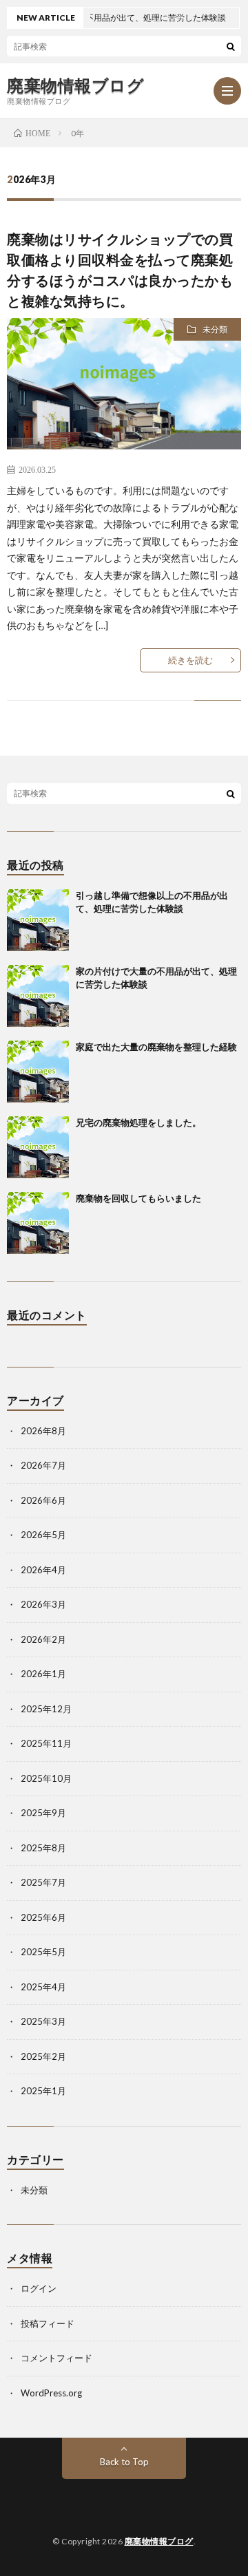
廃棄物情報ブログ (75, 85)
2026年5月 (43, 1535)
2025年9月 (43, 1813)
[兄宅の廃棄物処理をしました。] (38, 1147)
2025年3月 (43, 2021)
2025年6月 (43, 1917)
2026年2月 (43, 1639)
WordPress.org (51, 2393)
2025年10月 (46, 1778)
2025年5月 (43, 1952)
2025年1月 (43, 2091)
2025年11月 (46, 1743)
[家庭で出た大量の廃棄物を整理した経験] (38, 1072)
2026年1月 (43, 1674)
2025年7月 (43, 1882)
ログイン (39, 2288)
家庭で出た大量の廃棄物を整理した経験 (156, 1047)
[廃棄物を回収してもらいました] (38, 1223)
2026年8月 (43, 1431)
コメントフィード (56, 2358)
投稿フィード (48, 2323)
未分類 (215, 329)
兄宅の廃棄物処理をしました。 (138, 1122)
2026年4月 (43, 1570)
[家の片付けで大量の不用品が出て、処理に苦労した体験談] (38, 996)
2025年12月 (46, 1709)
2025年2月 (43, 2056)
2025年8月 (43, 1848)
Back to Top (124, 2462)
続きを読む (190, 660)
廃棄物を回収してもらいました (138, 1198)
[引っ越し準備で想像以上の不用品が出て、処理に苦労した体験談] (38, 920)
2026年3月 (43, 1604)
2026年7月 (43, 1465)
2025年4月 (43, 1987)
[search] (231, 46)
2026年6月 (43, 1500)
